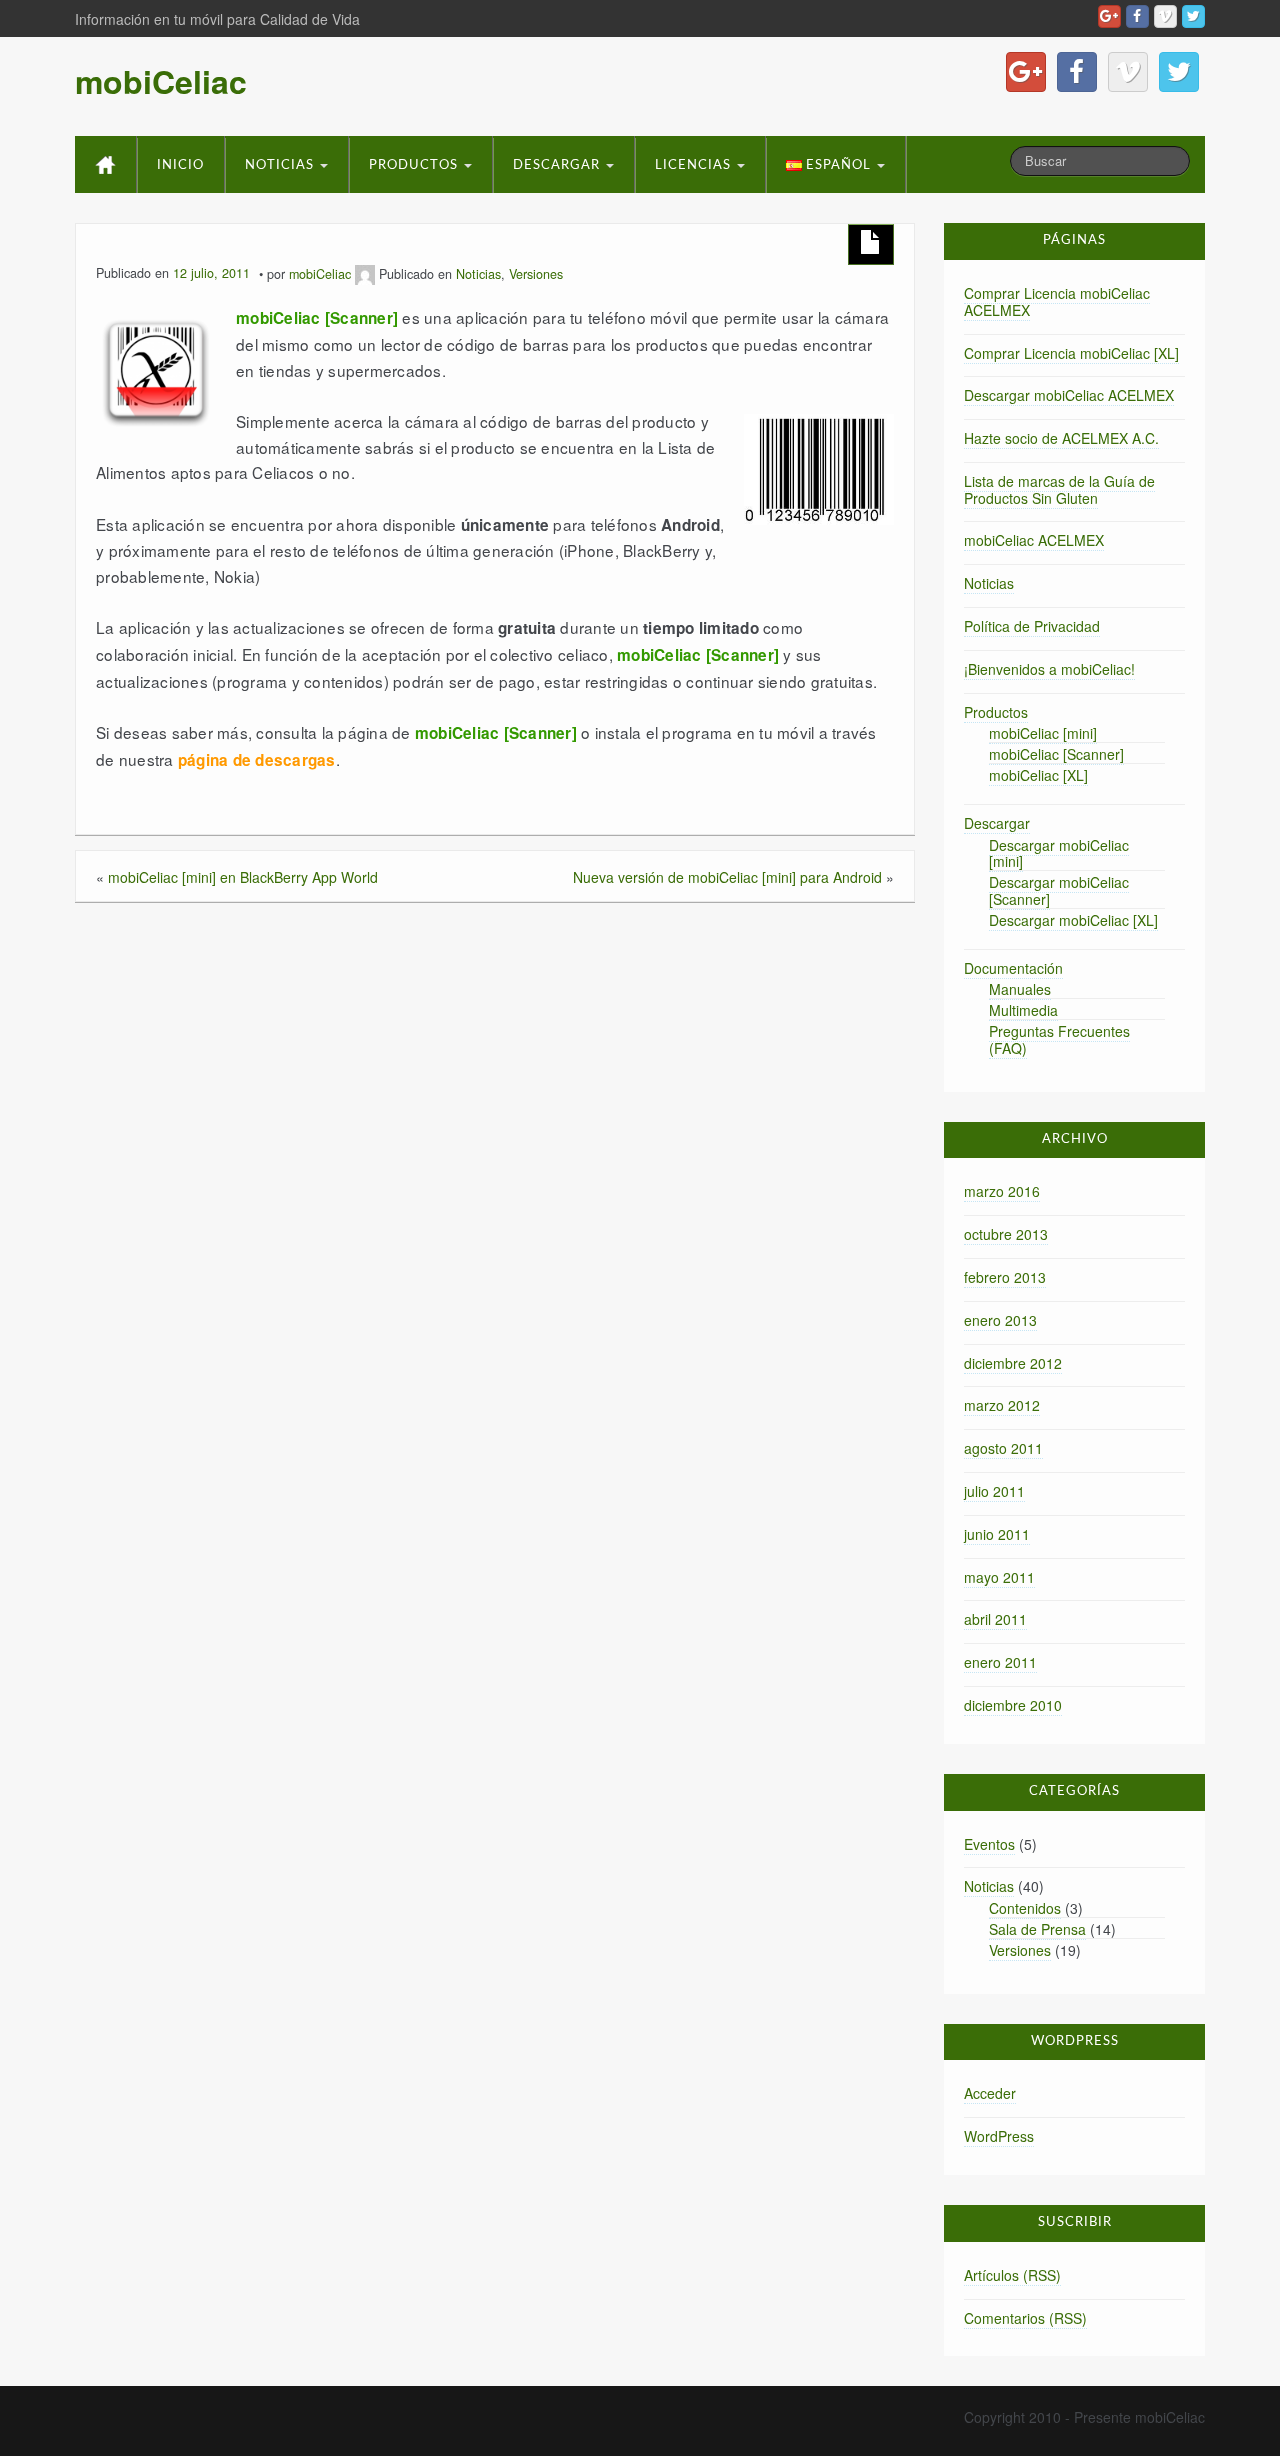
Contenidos (1025, 1908)
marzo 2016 (1002, 1191)
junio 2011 (997, 1534)
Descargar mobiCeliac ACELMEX (1069, 395)
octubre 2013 (1006, 1234)
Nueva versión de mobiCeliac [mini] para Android (727, 877)
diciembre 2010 (1013, 1705)
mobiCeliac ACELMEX (1034, 540)
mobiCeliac (161, 81)
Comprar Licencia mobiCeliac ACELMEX (1057, 301)
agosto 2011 (1003, 1448)
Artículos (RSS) (1012, 2275)
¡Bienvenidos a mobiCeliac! (1049, 669)
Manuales (1020, 989)
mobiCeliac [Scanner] (1056, 754)
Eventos (989, 1844)
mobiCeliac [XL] (1038, 775)
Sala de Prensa (1037, 1929)
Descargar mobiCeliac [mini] (1059, 853)
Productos (415, 165)
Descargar (558, 165)
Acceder (990, 2093)
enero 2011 (1000, 1662)
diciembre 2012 (1013, 1363)
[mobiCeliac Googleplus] (1109, 16)
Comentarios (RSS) (1025, 2318)
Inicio (180, 165)
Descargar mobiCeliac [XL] (1073, 920)
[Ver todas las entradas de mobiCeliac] (365, 274)
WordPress (999, 2136)
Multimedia (1023, 1010)
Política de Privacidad (1032, 626)
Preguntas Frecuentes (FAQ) (1059, 1039)
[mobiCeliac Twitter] (1193, 16)
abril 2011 (995, 1619)
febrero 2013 (1005, 1277)
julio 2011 (994, 1491)
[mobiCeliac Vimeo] (1165, 16)
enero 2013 (1000, 1320)
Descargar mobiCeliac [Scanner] (1059, 890)
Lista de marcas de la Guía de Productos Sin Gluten (1059, 489)
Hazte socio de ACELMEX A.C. (1061, 438)
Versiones (536, 274)
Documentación (1013, 968)
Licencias (695, 165)
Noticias (281, 165)
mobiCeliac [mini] (1043, 733)
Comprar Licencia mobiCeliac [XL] (1071, 353)
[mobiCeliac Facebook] (1137, 16)
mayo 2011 (999, 1577)
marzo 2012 (1002, 1405)
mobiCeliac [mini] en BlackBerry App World (243, 877)
